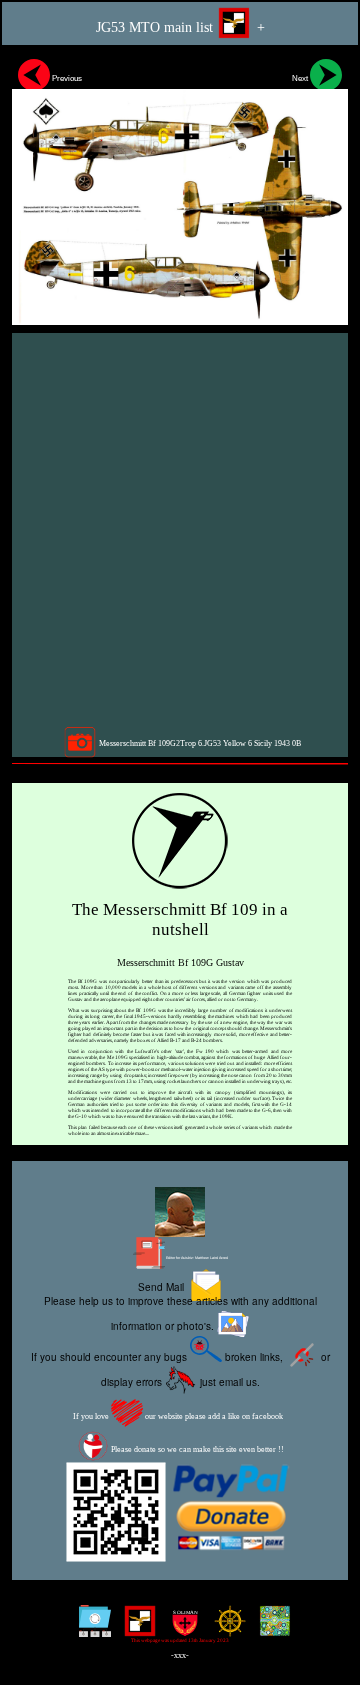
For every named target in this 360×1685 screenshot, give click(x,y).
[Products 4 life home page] (270, 1628)
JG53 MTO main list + (180, 27)
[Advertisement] (180, 529)
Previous (66, 78)
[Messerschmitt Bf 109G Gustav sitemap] (90, 1628)
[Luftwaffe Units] (135, 1628)
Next (301, 78)
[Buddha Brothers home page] (225, 1628)
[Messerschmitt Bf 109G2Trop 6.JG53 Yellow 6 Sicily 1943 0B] (180, 188)
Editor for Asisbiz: (196, 1258)
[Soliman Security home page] (180, 1628)
